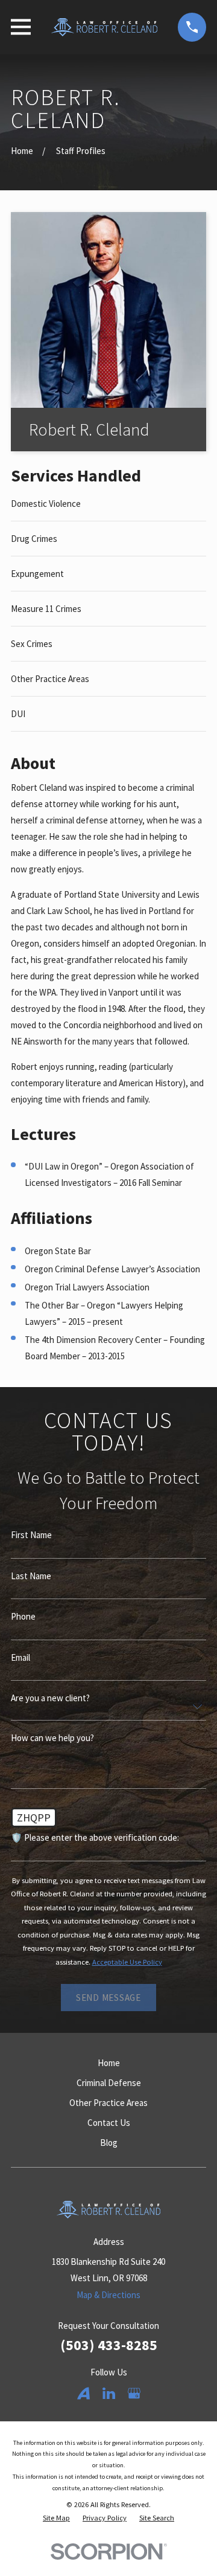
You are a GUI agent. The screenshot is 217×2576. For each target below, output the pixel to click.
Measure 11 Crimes (46, 609)
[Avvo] (83, 2393)
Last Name (31, 1576)
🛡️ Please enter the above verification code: (95, 1837)
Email (20, 1657)
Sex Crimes (32, 644)
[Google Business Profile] (134, 2393)
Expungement (37, 574)
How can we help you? (52, 1738)
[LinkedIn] (109, 2393)
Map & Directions (108, 2295)
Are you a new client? (50, 1698)
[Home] (104, 27)
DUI (18, 714)
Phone (23, 1616)
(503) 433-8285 (109, 2345)
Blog (109, 2143)
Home (109, 2063)
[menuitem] (56, 2518)
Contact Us (109, 2123)
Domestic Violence (46, 504)
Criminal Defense (109, 2083)
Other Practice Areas (50, 679)
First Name (31, 1535)
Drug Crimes (34, 539)
